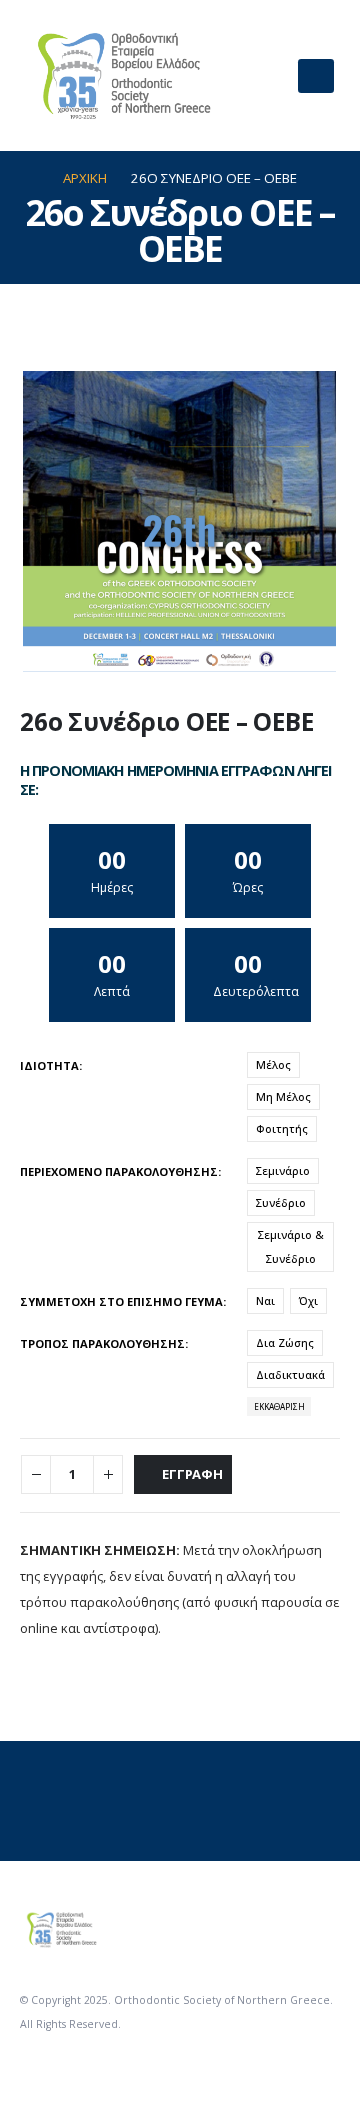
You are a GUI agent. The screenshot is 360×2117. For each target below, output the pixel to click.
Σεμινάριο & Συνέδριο (291, 1246)
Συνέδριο (281, 1202)
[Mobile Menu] (316, 76)
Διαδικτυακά (290, 1374)
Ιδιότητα (49, 1065)
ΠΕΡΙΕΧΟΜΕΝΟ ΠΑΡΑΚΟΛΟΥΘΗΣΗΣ (119, 1171)
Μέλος (273, 1064)
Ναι (265, 1300)
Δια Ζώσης (285, 1342)
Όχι (308, 1300)
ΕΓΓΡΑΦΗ (192, 1474)
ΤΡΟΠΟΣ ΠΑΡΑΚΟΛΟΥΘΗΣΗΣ (102, 1343)
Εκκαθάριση (279, 1406)
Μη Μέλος (283, 1096)
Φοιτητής (282, 1128)
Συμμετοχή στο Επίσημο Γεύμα (121, 1301)
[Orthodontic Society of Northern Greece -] (120, 75)
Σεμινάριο (283, 1170)
